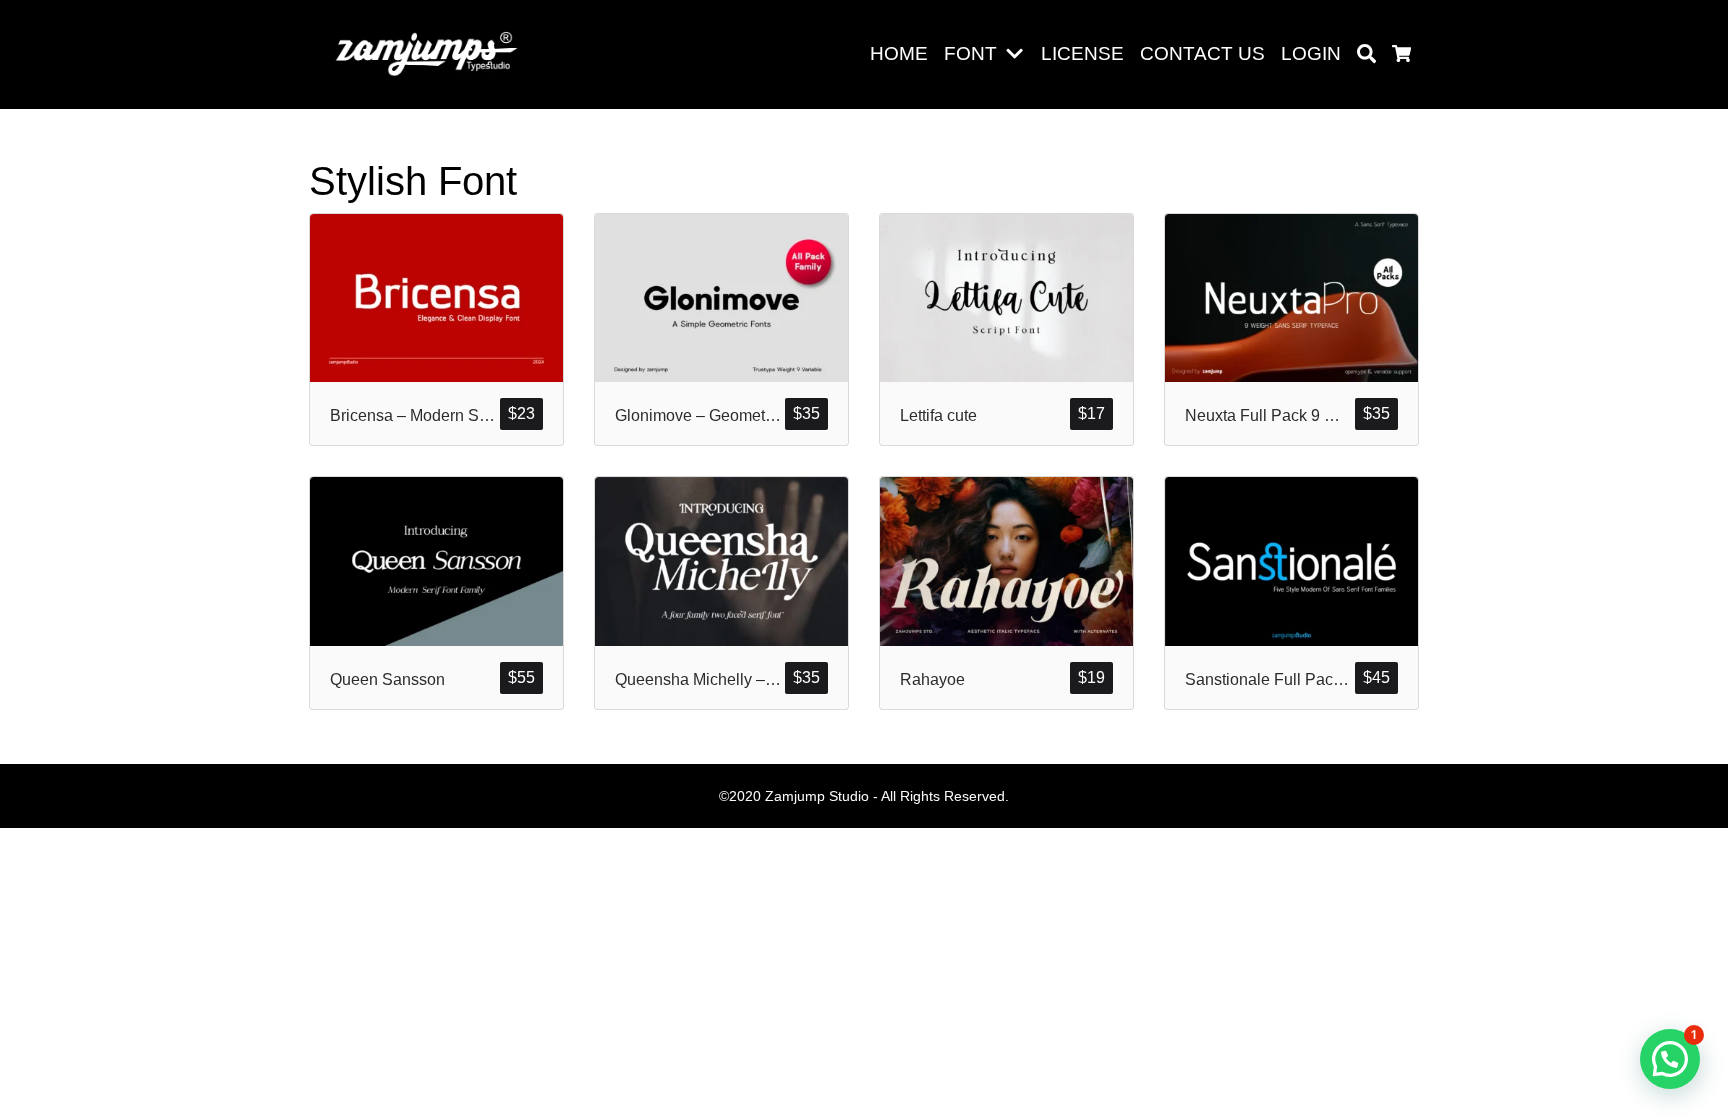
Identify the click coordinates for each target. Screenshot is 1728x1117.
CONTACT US (1202, 53)
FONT (970, 53)
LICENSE (1082, 53)
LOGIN (1311, 53)
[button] (1018, 54)
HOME (899, 53)
